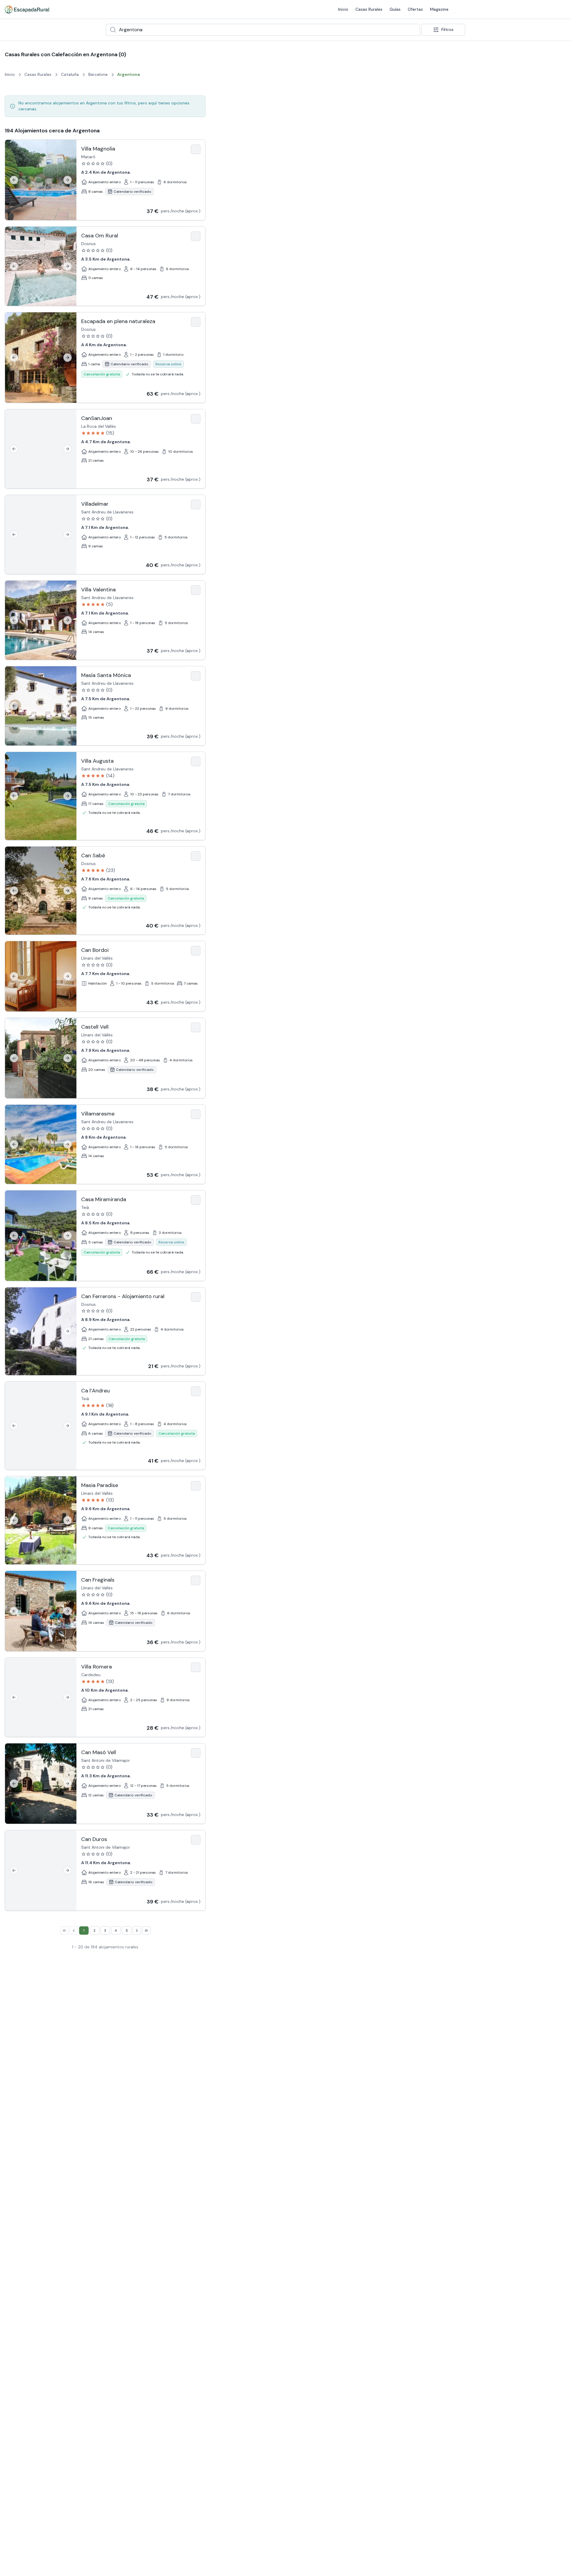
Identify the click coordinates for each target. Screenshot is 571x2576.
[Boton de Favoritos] (196, 149)
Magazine (439, 9)
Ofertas (415, 9)
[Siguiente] (68, 180)
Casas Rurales (369, 9)
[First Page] (64, 1931)
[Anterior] (14, 180)
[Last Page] (146, 1931)
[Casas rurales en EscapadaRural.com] (27, 10)
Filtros (447, 29)
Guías (395, 9)
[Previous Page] (74, 1931)
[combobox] (263, 30)
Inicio (343, 9)
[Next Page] (137, 1931)
